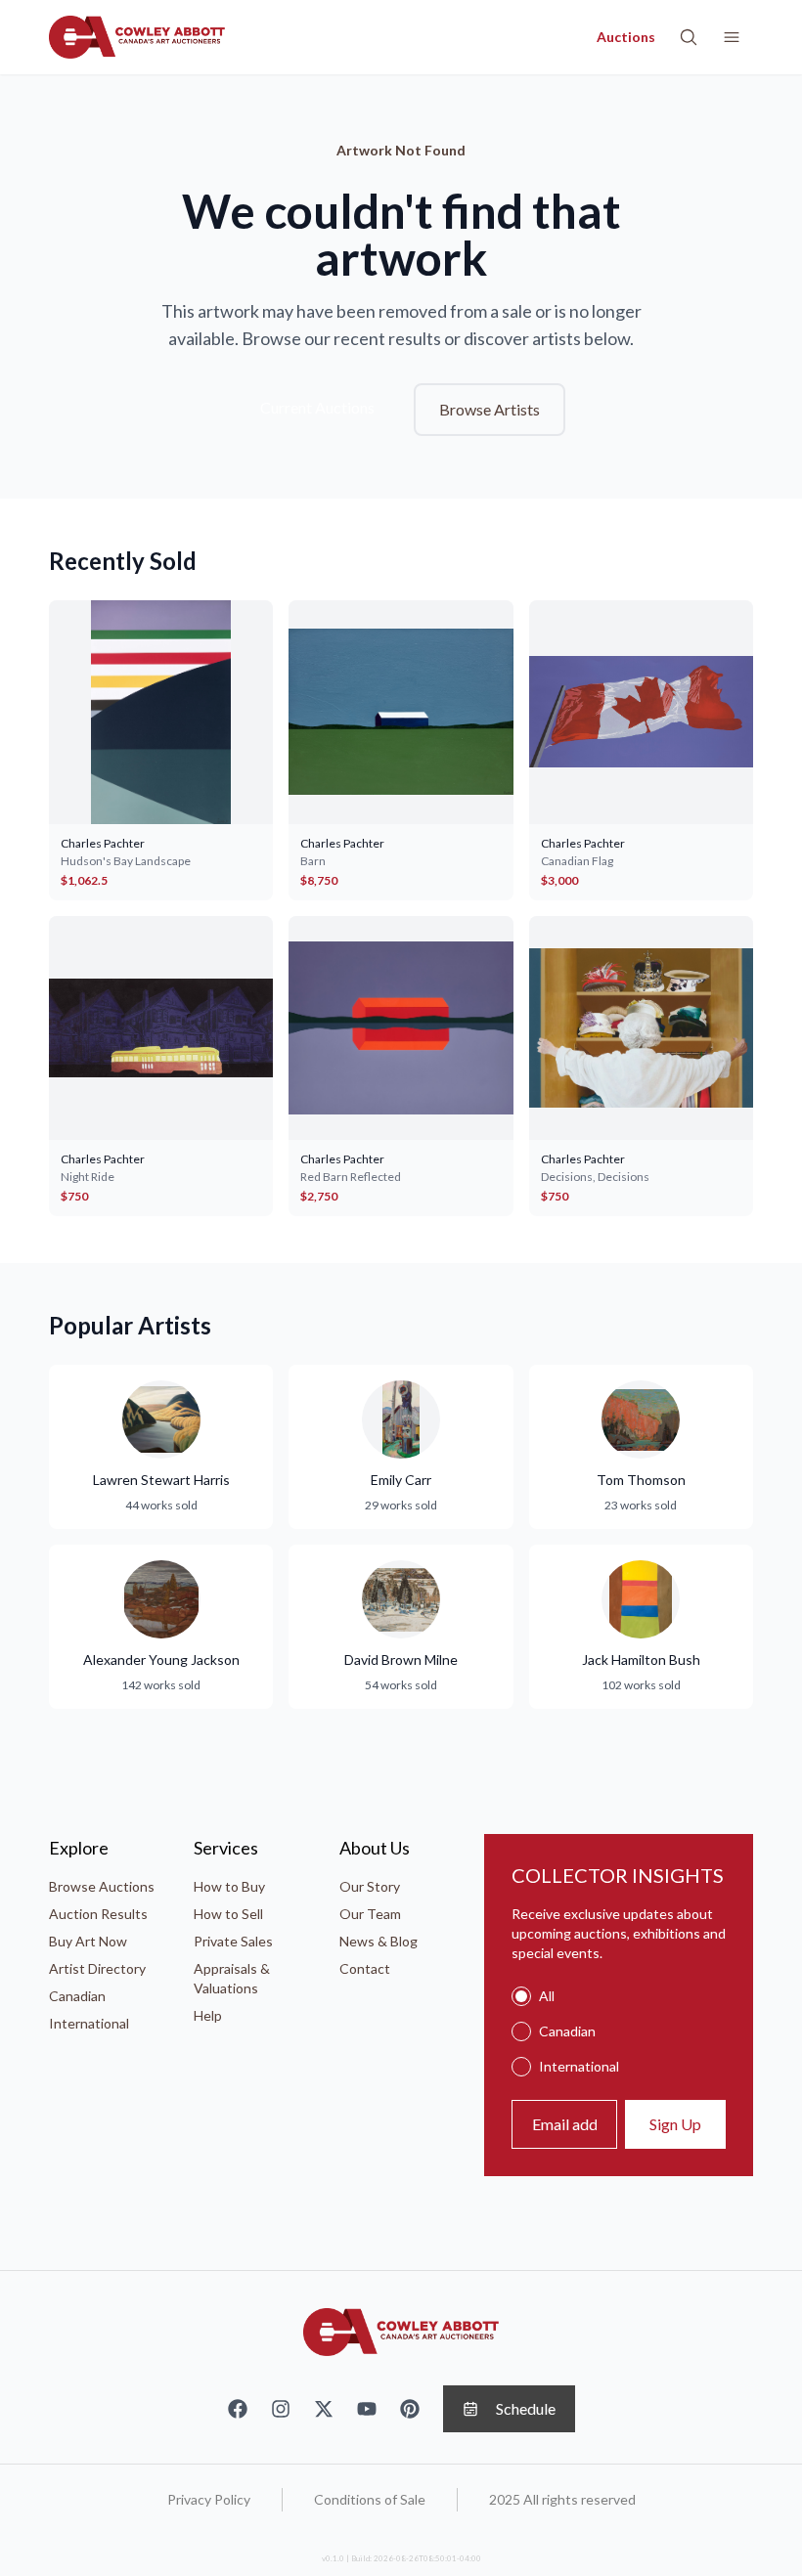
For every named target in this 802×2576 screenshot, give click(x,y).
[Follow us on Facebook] (238, 2409)
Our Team (370, 1914)
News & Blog (379, 1941)
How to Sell (228, 1914)
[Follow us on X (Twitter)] (324, 2409)
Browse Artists (490, 409)
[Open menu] (732, 37)
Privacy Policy (209, 2499)
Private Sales (233, 1941)
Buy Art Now (88, 1941)
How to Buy (229, 1886)
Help (208, 2015)
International (89, 2023)
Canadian (77, 1996)
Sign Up (675, 2124)
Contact (365, 1968)
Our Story (370, 1886)
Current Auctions (317, 407)
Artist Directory (97, 1968)
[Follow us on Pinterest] (410, 2409)
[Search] (689, 37)
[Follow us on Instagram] (281, 2409)
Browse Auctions (102, 1886)
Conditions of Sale (370, 2499)
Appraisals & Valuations (232, 1978)
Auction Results (98, 1914)
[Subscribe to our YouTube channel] (367, 2409)
